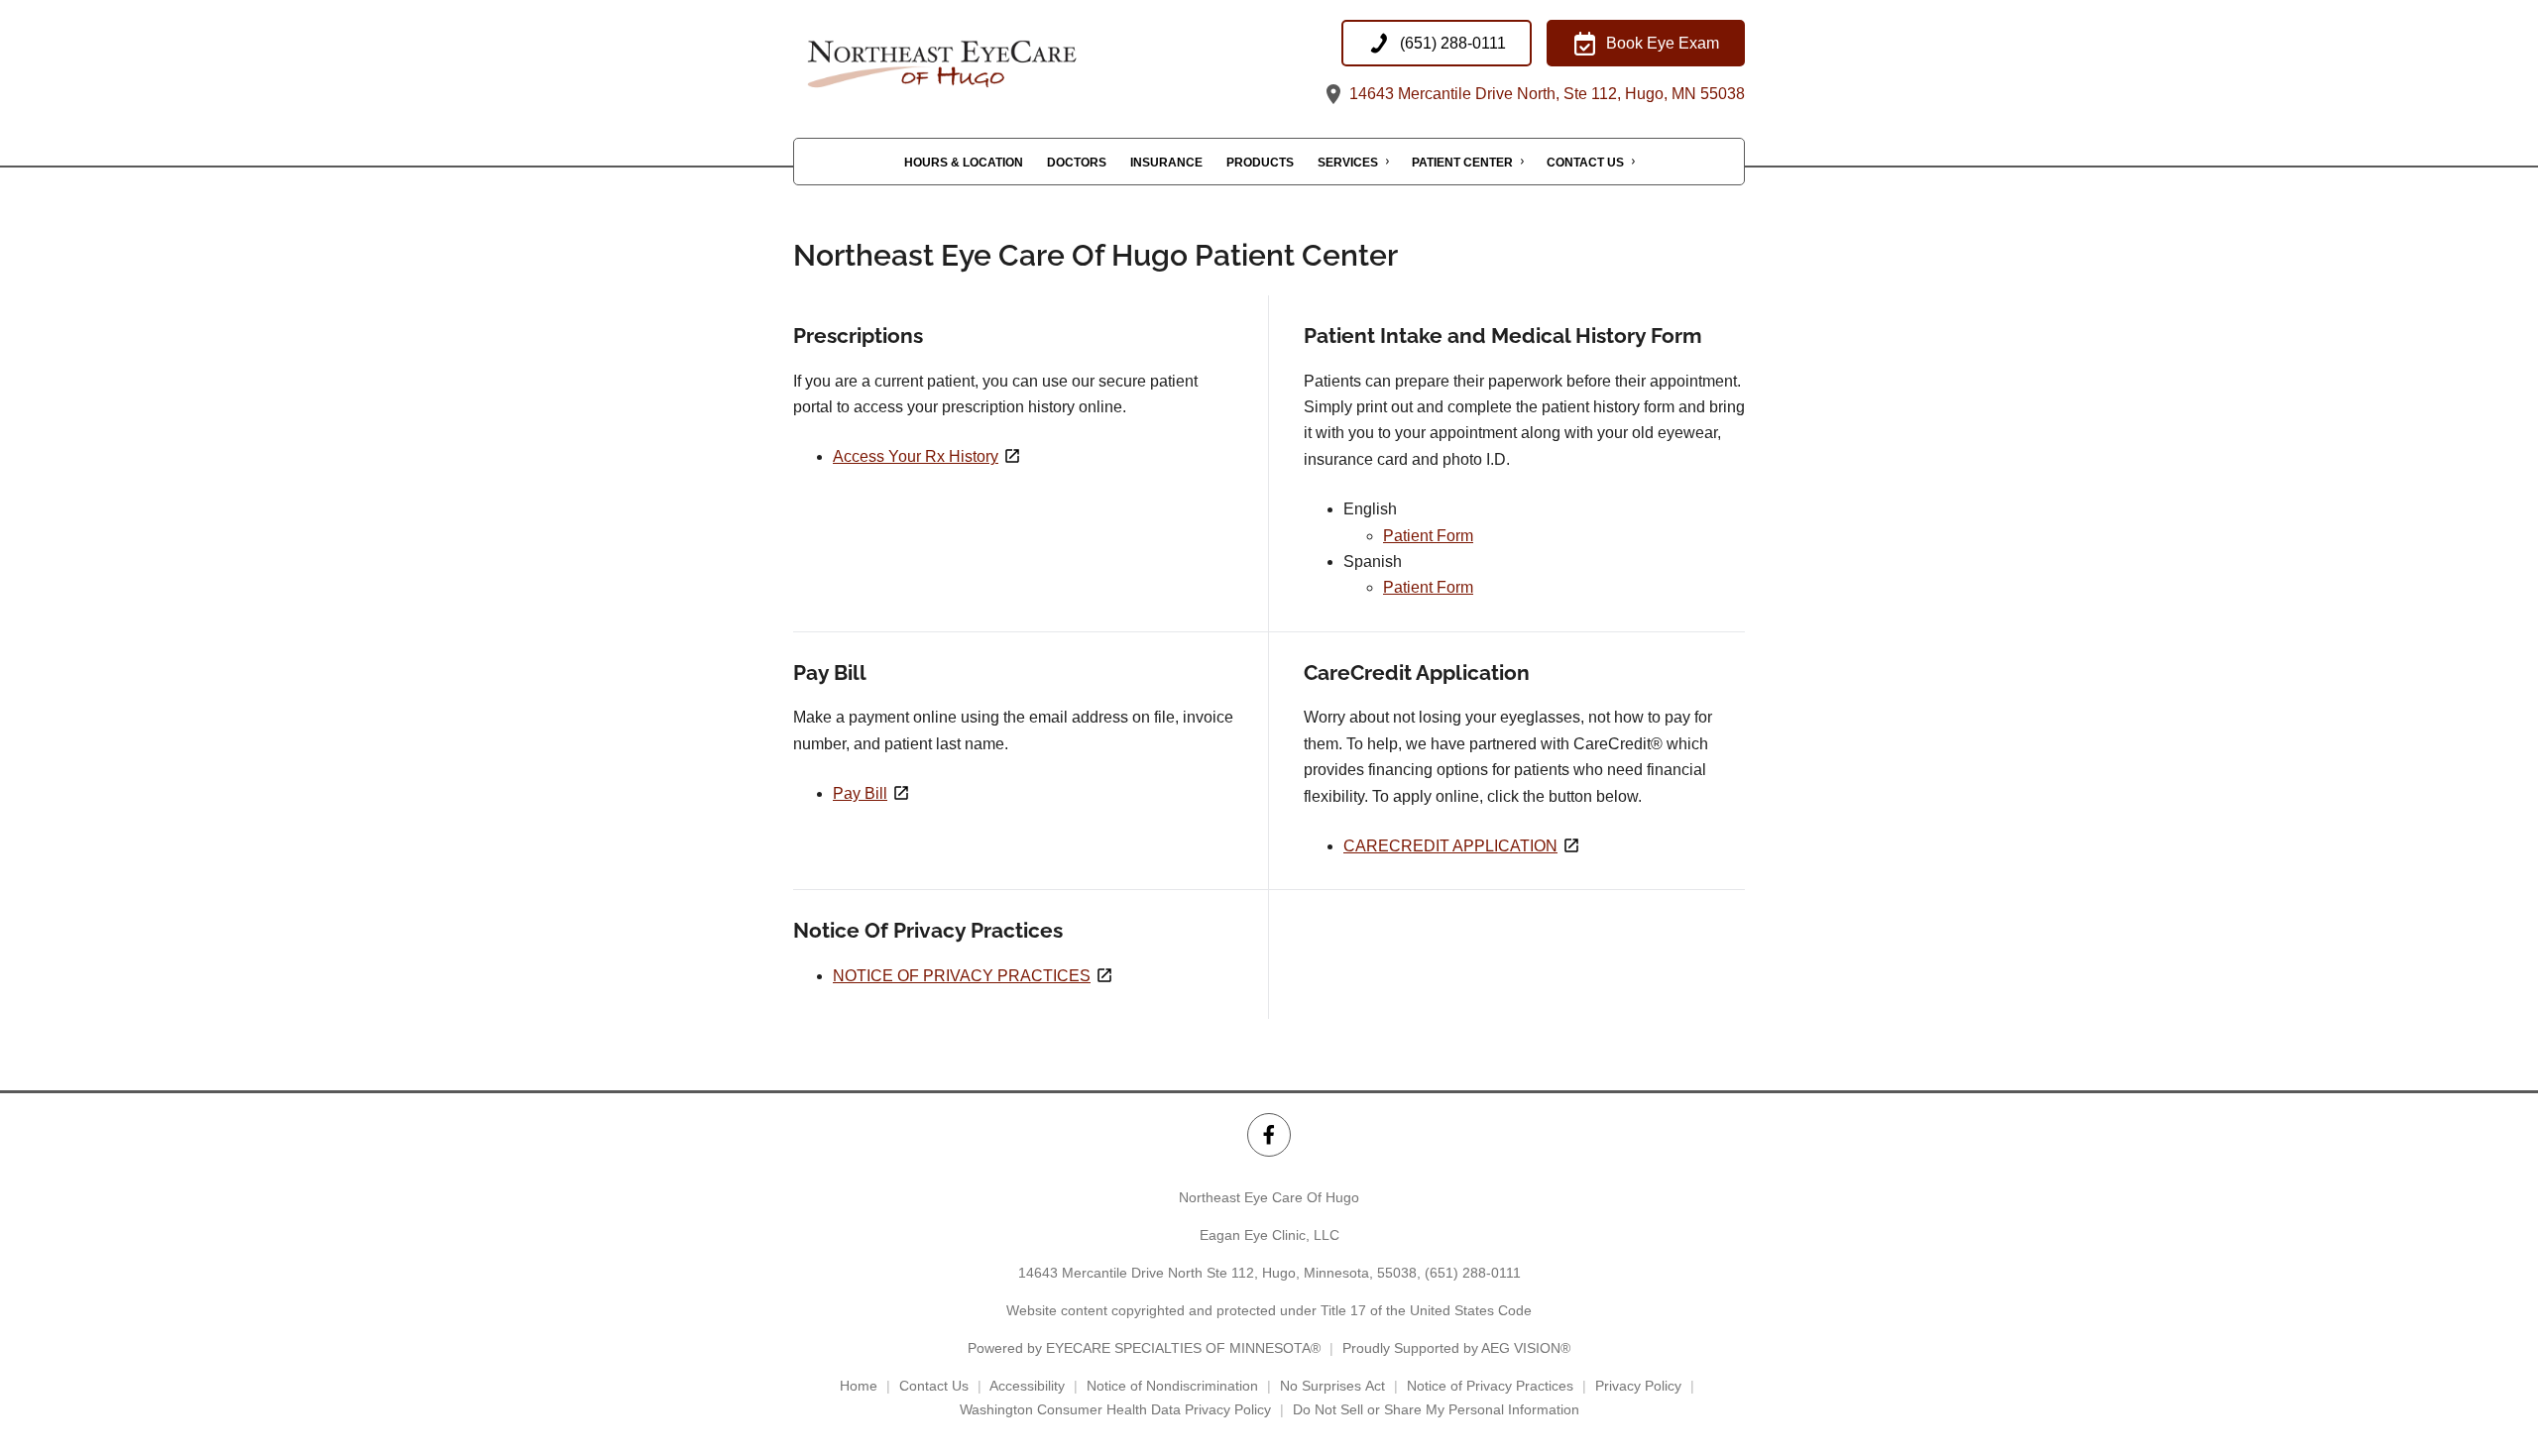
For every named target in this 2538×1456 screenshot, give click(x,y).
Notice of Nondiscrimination (1172, 1386)
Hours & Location (964, 163)
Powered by (1144, 1348)
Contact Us (1585, 163)
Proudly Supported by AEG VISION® (1456, 1348)
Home (859, 1386)
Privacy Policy (1638, 1386)
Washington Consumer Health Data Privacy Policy (1115, 1409)
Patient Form (1428, 536)
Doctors (1077, 163)
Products (1260, 163)
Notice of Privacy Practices (1490, 1386)
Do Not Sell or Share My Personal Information (1436, 1409)
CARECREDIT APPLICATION (1450, 846)
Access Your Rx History (916, 456)
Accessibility (1027, 1386)
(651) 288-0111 (1473, 1273)
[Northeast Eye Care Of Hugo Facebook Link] (1269, 1134)
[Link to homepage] (991, 63)
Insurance (1166, 163)
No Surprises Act (1332, 1386)
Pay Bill (860, 793)
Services (1348, 163)
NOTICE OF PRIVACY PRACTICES (962, 976)
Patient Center (1462, 163)
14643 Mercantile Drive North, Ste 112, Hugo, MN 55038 (1545, 94)
